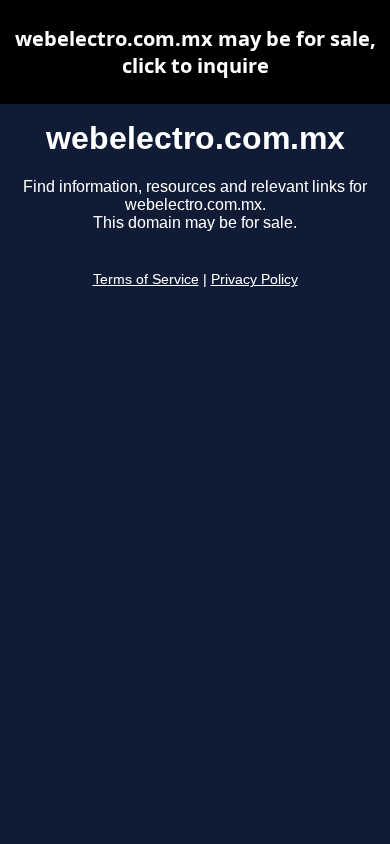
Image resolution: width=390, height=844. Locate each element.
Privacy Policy (254, 279)
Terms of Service (146, 279)
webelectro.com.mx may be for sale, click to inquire (195, 52)
